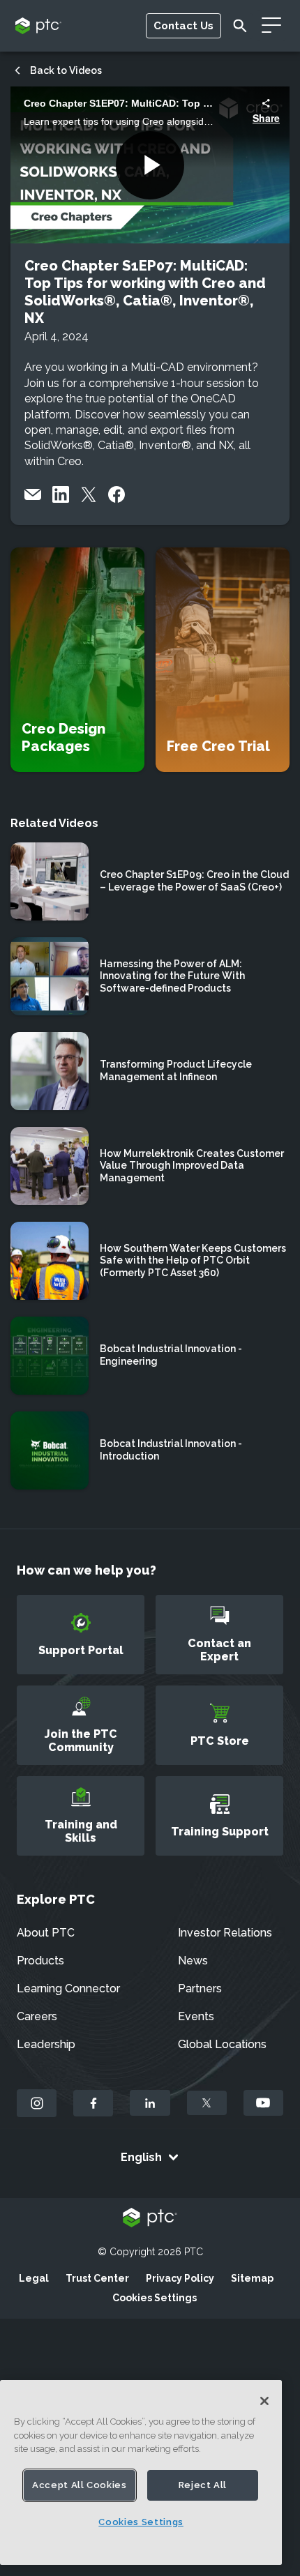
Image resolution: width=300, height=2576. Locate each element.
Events (196, 2016)
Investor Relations (225, 1933)
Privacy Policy (180, 2278)
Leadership (46, 2044)
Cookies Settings (155, 2298)
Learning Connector (68, 1988)
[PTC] (150, 2219)
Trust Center (97, 2278)
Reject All (203, 2485)
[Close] (264, 2401)
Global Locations (222, 2044)
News (193, 1961)
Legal (34, 2278)
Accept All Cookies (80, 2485)
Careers (37, 2016)
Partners (200, 1988)
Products (40, 1961)
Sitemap (252, 2278)
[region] (141, 2472)
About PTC (46, 1933)
